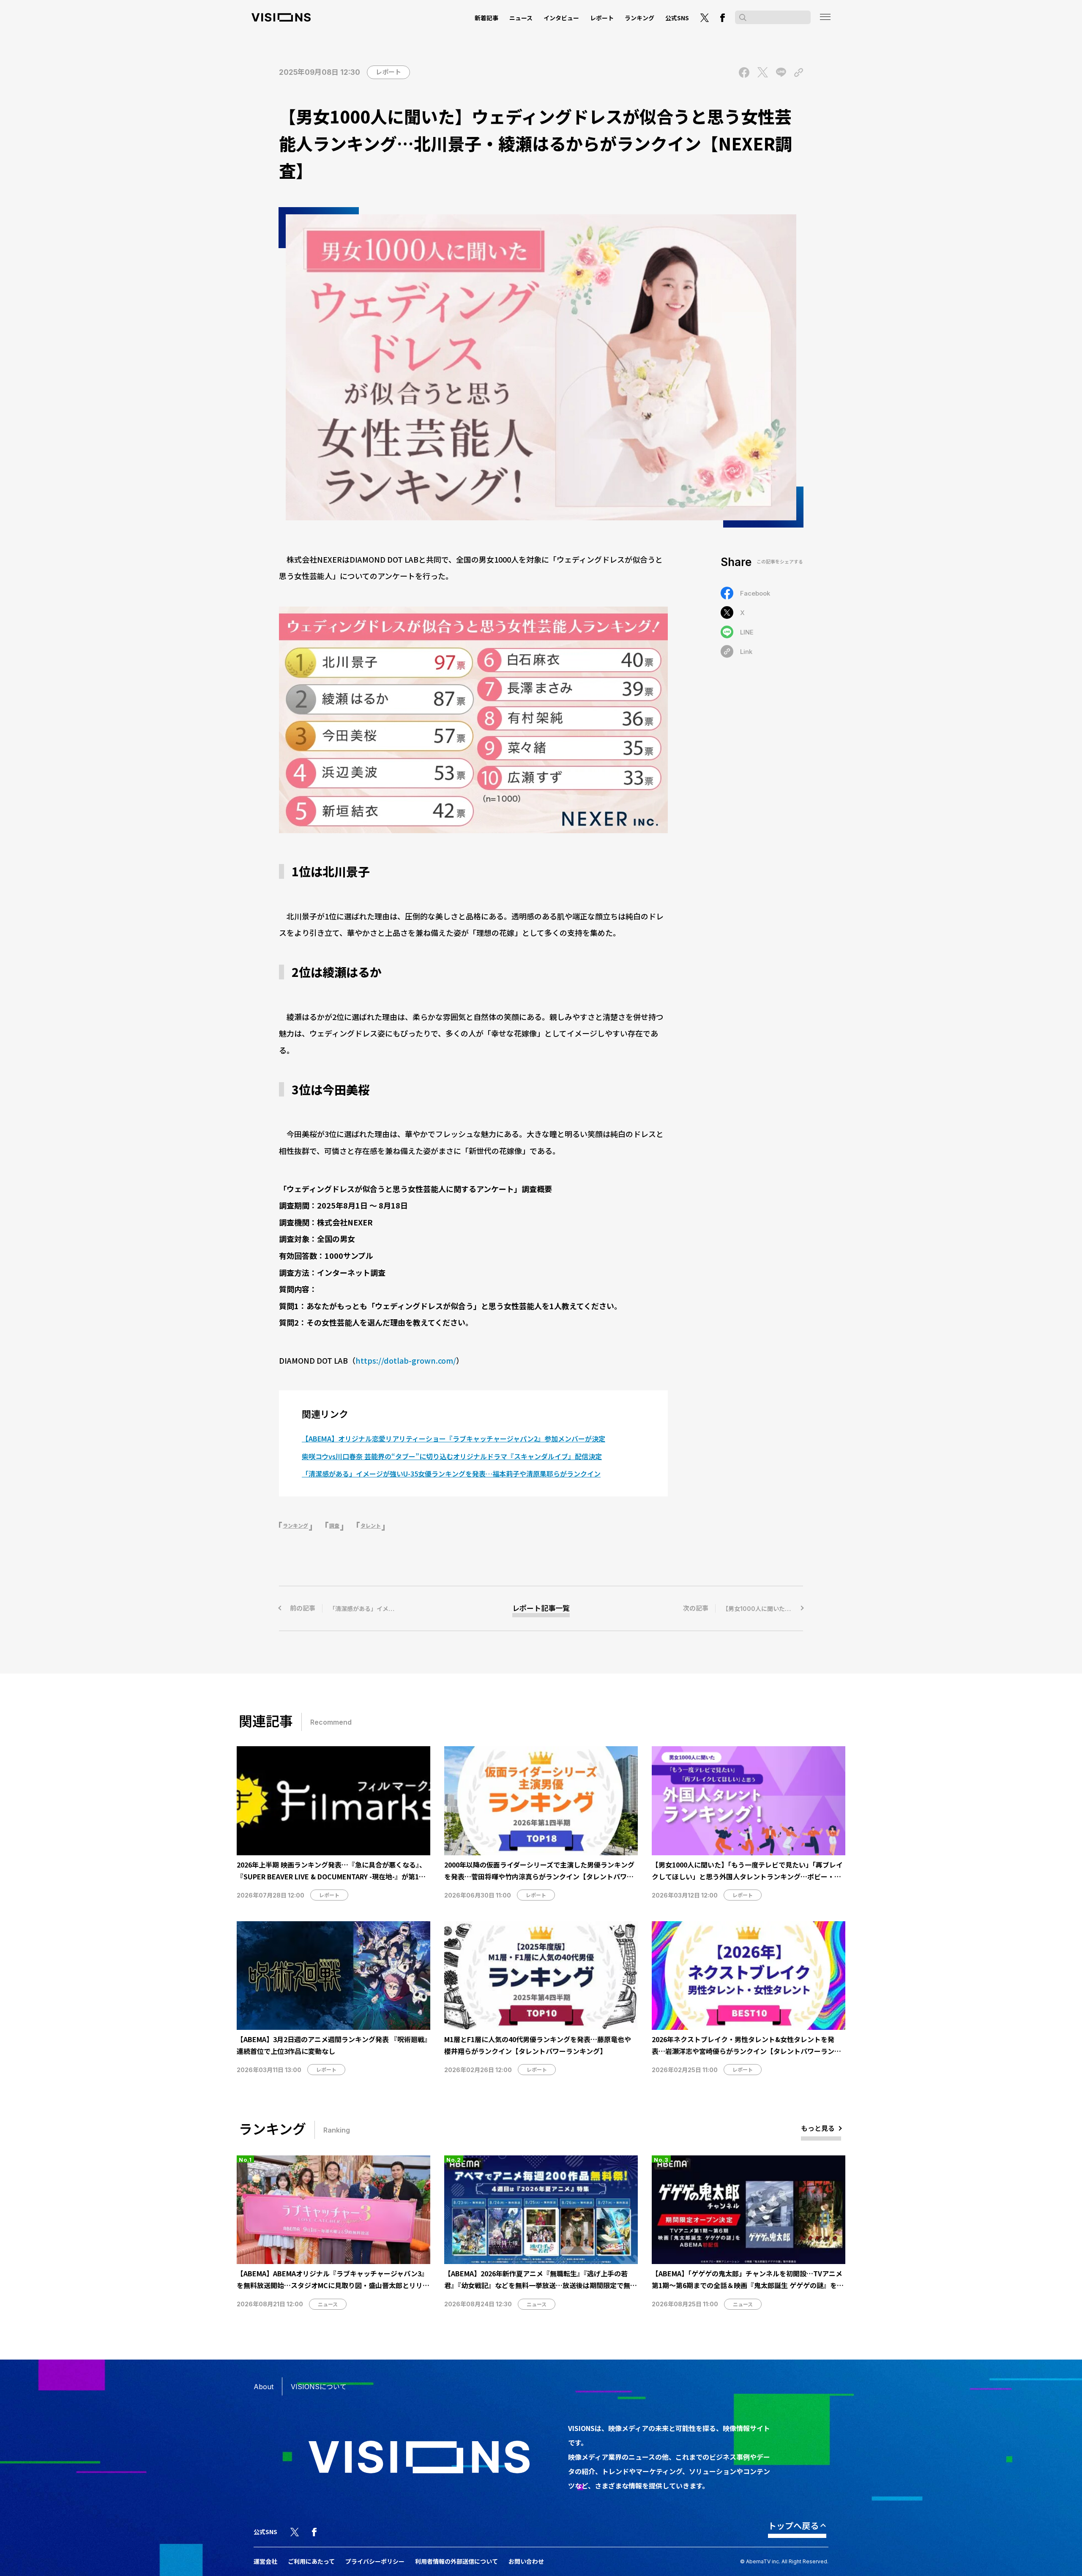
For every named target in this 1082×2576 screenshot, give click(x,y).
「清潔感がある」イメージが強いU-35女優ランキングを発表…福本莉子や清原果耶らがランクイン (451, 1474)
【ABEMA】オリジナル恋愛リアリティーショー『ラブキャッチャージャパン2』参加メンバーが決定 (454, 1438)
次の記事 (743, 1608)
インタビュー (561, 18)
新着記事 (486, 18)
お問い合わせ (526, 2561)
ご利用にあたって (311, 2561)
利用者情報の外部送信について (456, 2561)
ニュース (521, 18)
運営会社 (265, 2561)
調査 (334, 1526)
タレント (371, 1526)
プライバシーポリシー (375, 2561)
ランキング (639, 18)
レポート (602, 18)
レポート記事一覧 (541, 1608)
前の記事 (372, 1608)
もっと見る (818, 2128)
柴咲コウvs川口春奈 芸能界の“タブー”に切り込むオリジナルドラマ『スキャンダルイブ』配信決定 (452, 1456)
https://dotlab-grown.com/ (406, 1360)
